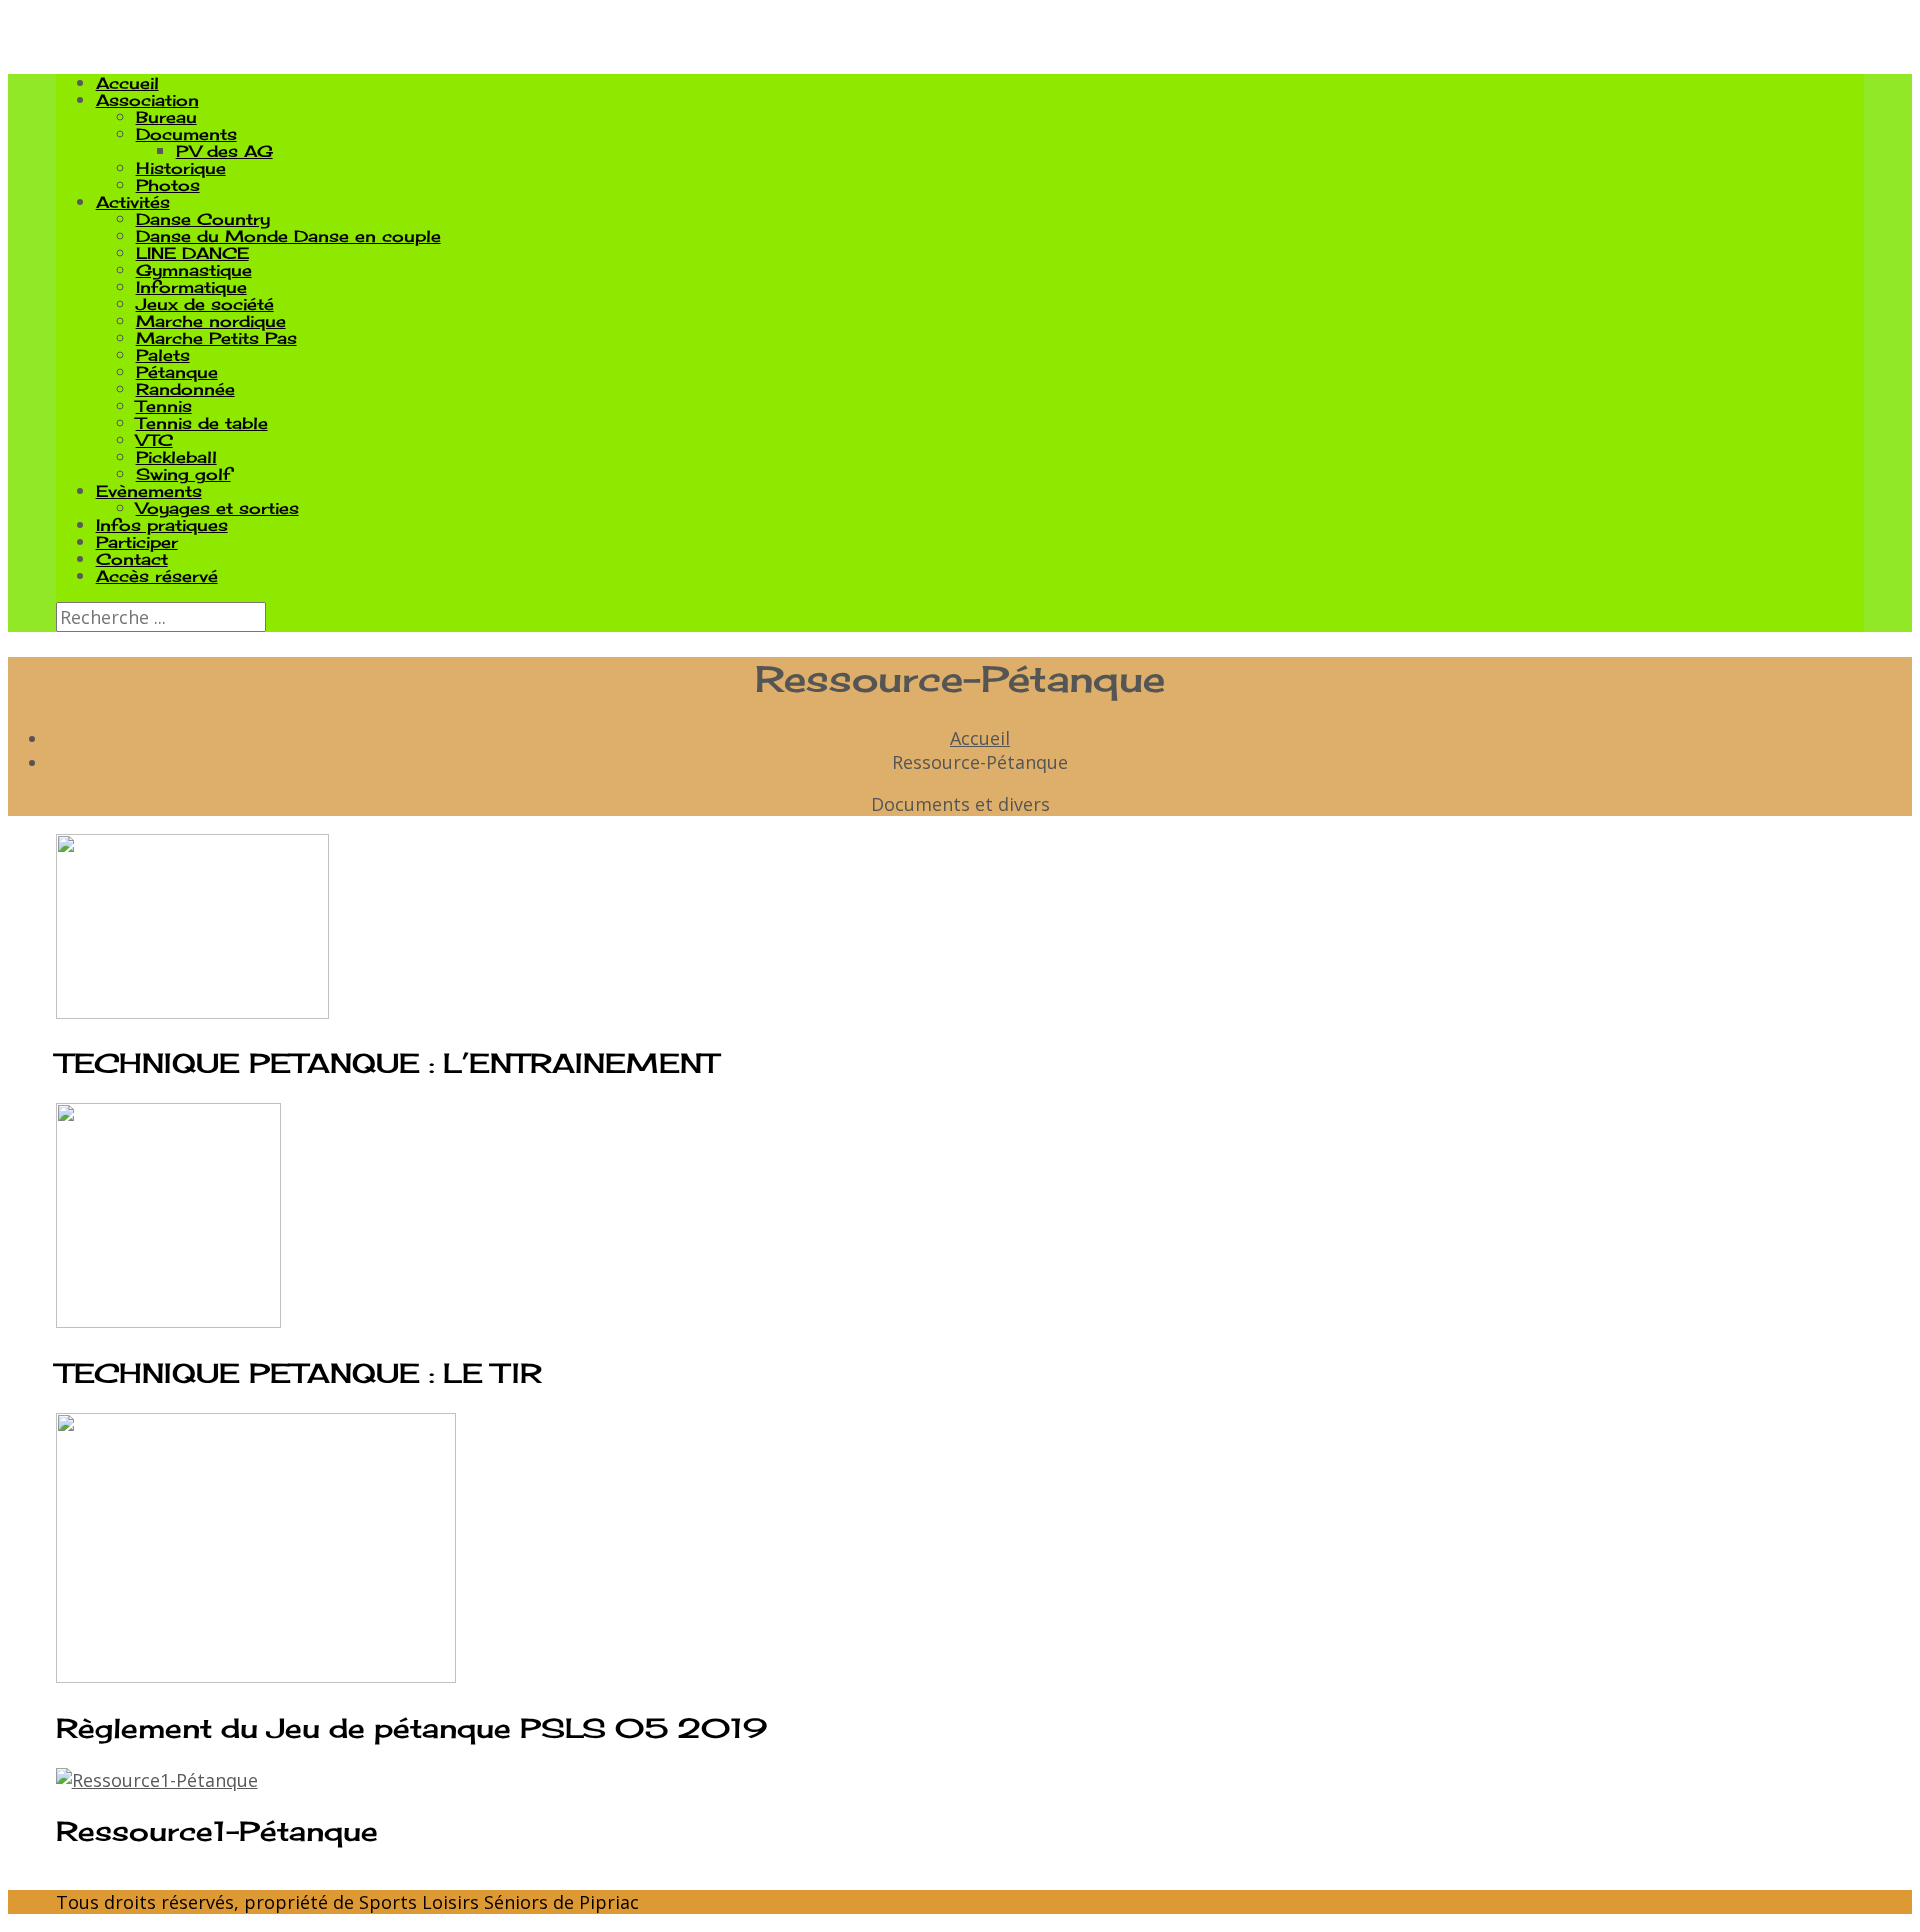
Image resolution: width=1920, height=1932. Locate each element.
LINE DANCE (192, 253)
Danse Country (203, 219)
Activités (133, 202)
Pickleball (176, 457)
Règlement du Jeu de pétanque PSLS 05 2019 (411, 1728)
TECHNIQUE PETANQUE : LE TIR (299, 1373)
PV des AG (224, 151)
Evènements (149, 491)
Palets (163, 355)
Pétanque (177, 372)
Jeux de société (205, 304)
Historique (181, 168)
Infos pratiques (162, 525)
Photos (168, 185)
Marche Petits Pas (216, 338)
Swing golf (183, 474)
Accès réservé (157, 576)
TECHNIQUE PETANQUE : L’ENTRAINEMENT (387, 1063)
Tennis (164, 406)
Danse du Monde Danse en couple (288, 236)
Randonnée (185, 389)
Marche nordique (211, 321)
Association (147, 100)
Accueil (127, 83)
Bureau (166, 117)
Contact (132, 559)
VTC (154, 440)
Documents (186, 134)
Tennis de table (202, 423)
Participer (137, 542)
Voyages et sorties (217, 508)
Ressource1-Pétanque (217, 1831)
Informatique (191, 287)
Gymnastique (194, 270)
